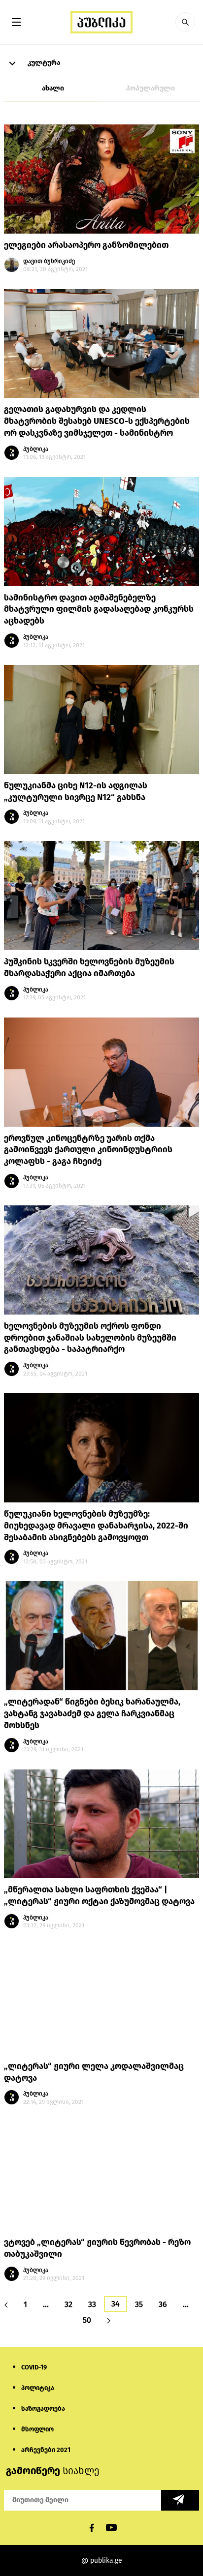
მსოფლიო (37, 2429)
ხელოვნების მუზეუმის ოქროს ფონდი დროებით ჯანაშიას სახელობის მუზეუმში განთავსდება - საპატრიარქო (90, 1338)
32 (68, 2304)
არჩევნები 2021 (46, 2450)
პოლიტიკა (38, 2388)
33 (92, 2304)
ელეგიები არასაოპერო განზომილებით (86, 245)
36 (163, 2304)
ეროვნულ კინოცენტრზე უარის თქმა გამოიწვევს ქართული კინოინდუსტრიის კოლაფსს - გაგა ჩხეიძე (88, 1150)
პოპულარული (151, 88)
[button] (185, 22)
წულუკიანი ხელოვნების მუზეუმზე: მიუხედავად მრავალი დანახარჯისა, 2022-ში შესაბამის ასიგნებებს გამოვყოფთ (96, 1526)
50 (87, 2320)
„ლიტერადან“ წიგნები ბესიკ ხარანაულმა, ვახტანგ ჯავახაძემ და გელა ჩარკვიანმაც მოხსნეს (92, 1714)
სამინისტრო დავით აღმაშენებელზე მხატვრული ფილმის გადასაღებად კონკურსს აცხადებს (99, 610)
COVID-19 (34, 2367)
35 (139, 2304)
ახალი (53, 88)
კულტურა (43, 63)
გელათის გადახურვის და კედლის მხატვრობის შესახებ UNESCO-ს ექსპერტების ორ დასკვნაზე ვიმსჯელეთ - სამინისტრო (97, 421)
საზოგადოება (43, 2409)
